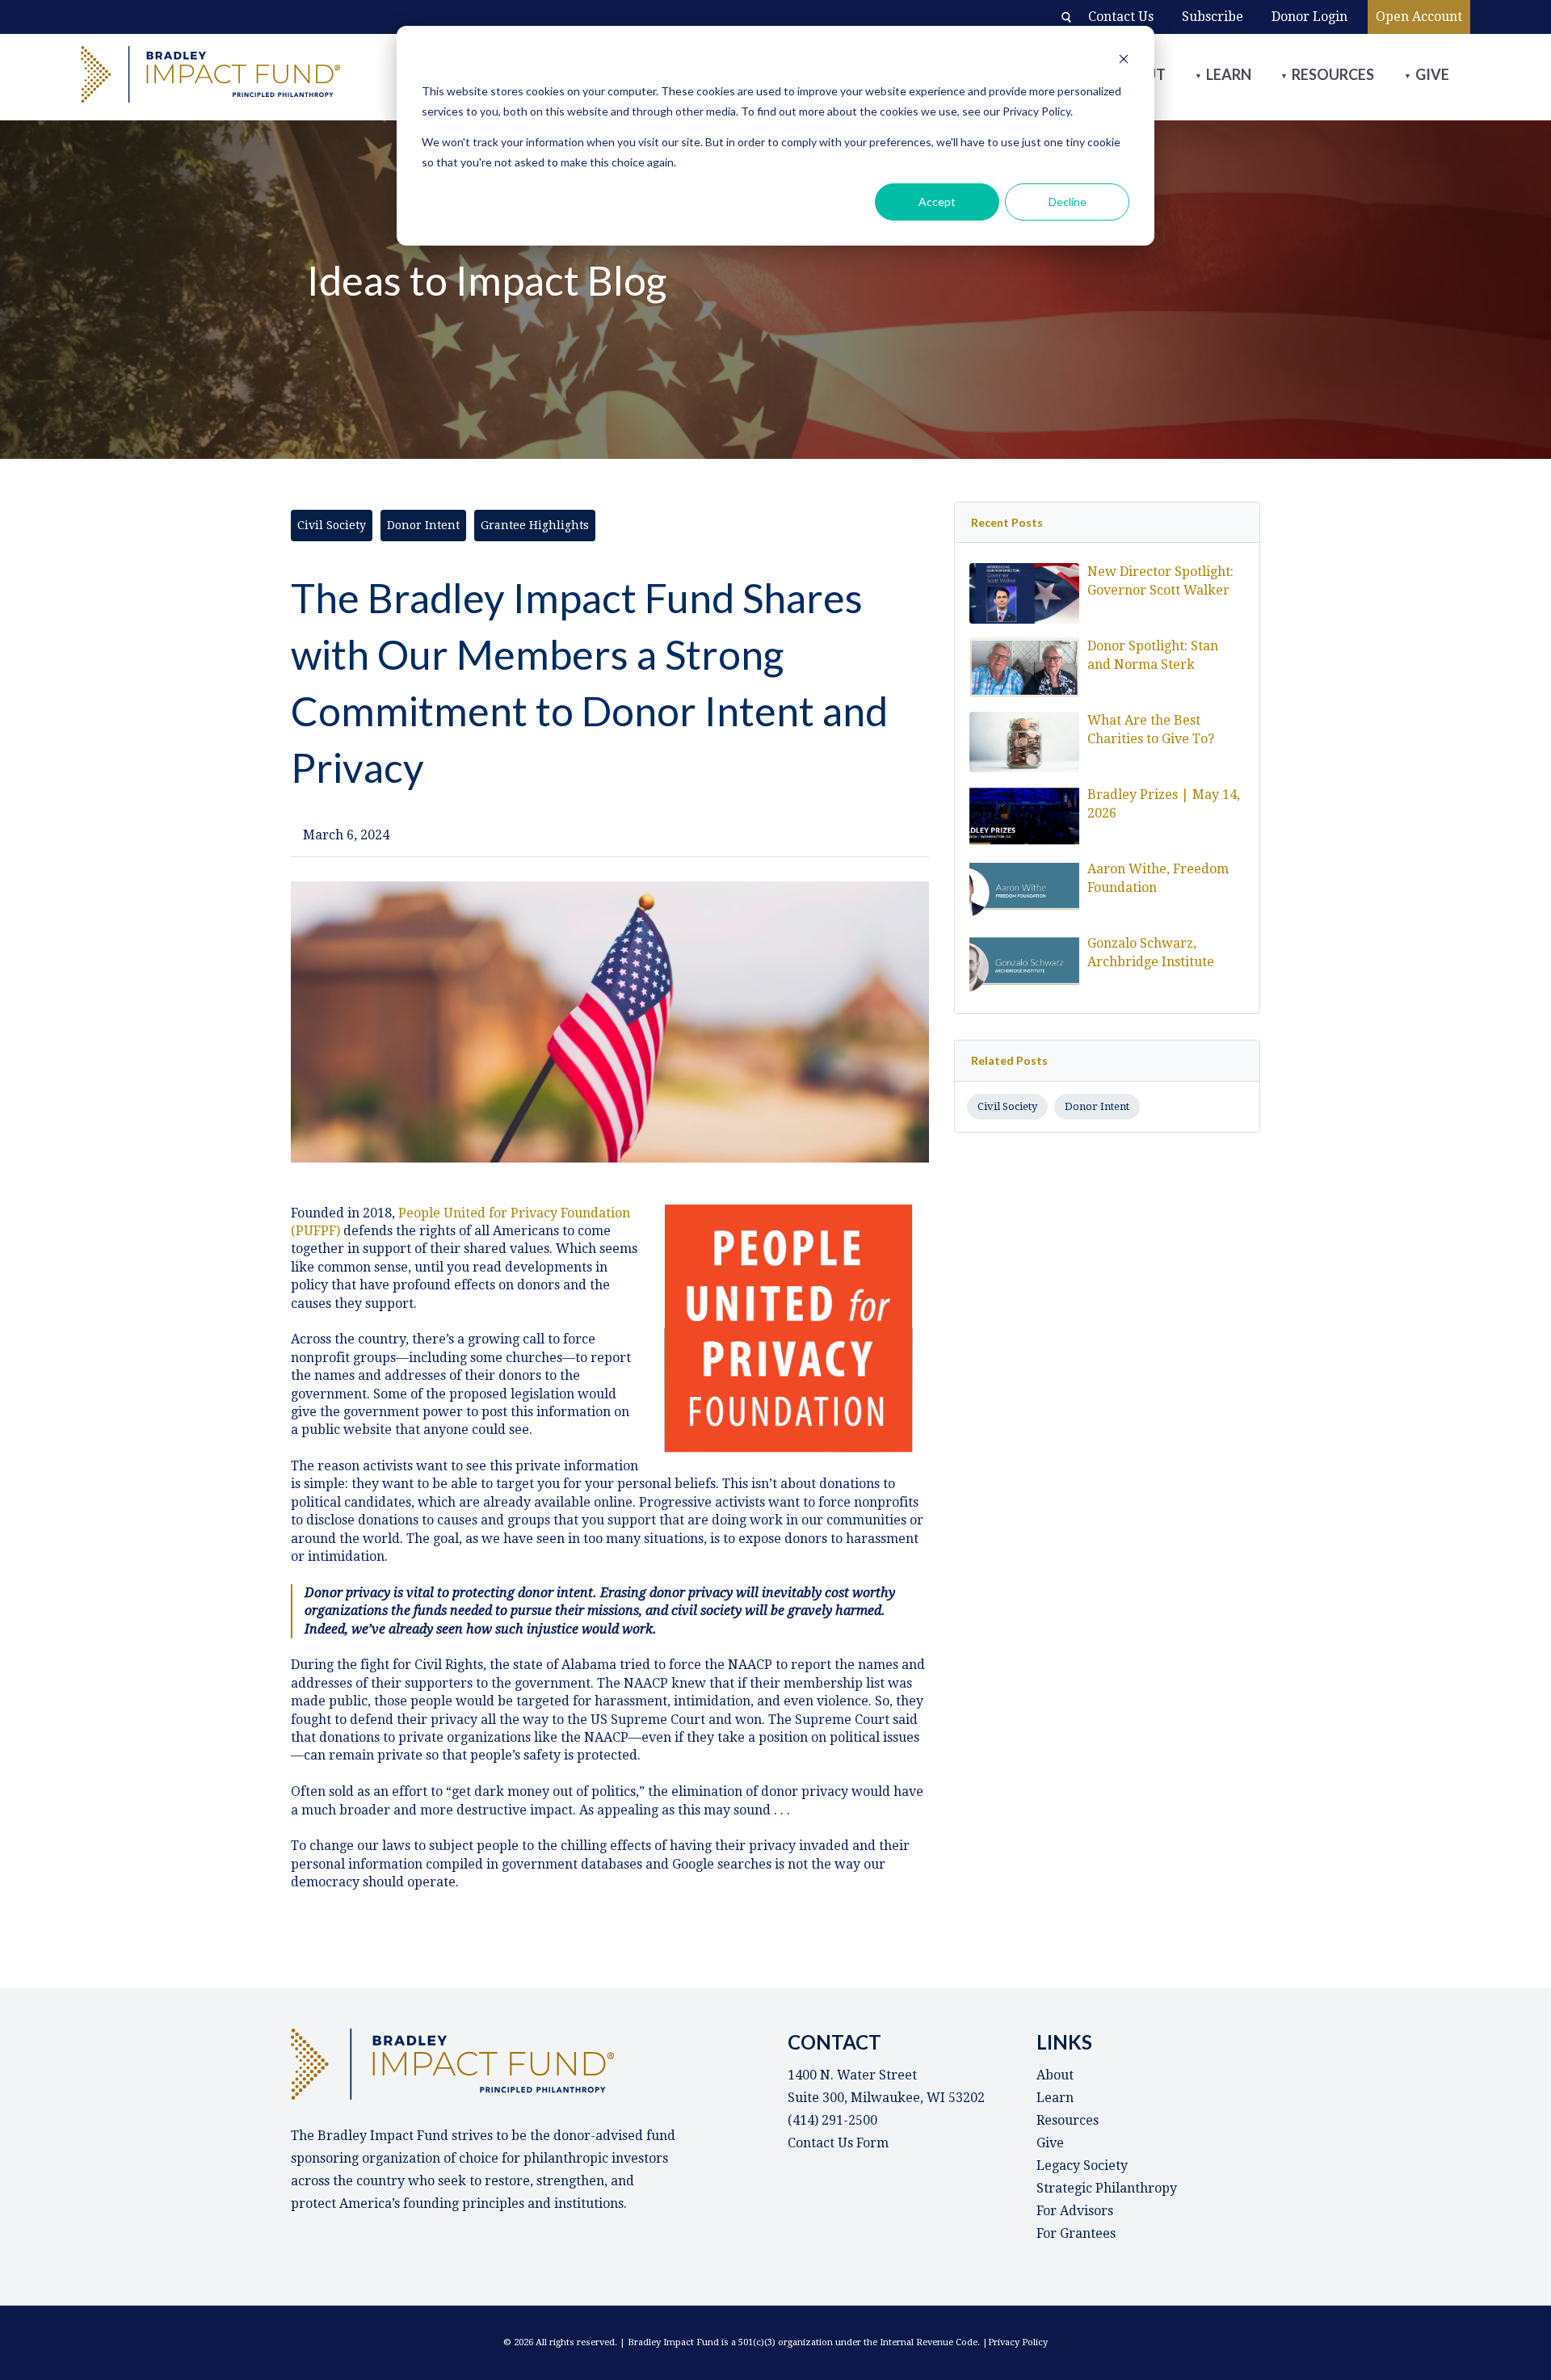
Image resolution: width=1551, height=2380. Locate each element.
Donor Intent (1097, 1106)
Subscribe (1213, 17)
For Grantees (1076, 2233)
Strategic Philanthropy (1107, 2188)
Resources (1333, 74)
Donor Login (1309, 17)
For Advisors (1075, 2211)
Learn (1229, 74)
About (1055, 2075)
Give (1432, 74)
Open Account (1419, 17)
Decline (1068, 202)
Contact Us (1121, 17)
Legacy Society (1082, 2166)
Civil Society (1007, 1106)
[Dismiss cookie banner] (1124, 61)
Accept (937, 202)
